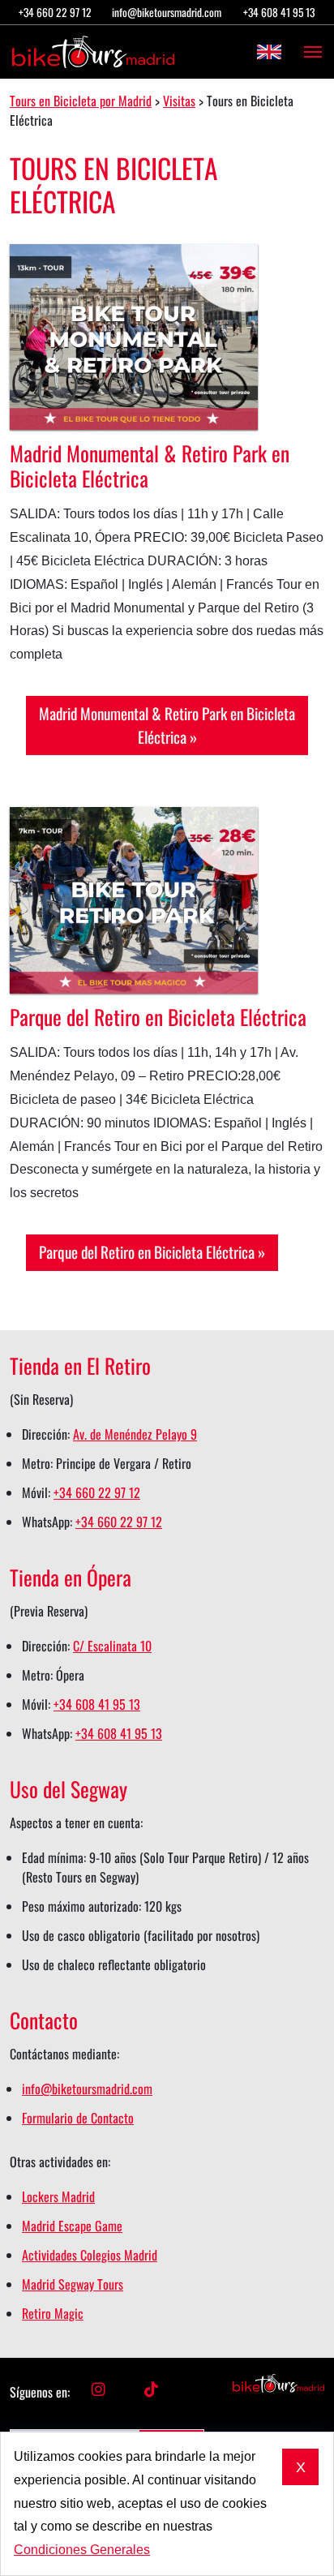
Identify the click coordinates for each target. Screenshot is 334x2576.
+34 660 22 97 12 (55, 12)
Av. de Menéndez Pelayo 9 (135, 1434)
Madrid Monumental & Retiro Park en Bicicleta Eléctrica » (167, 725)
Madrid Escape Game (72, 2226)
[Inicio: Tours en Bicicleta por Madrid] (93, 52)
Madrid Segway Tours (73, 2284)
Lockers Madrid (58, 2196)
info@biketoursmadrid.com (167, 12)
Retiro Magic (53, 2313)
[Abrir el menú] (308, 52)
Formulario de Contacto (78, 2118)
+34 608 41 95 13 (279, 12)
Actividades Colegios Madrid (90, 2255)
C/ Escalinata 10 (112, 1646)
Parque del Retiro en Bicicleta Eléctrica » (152, 1252)
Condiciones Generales (82, 2550)
